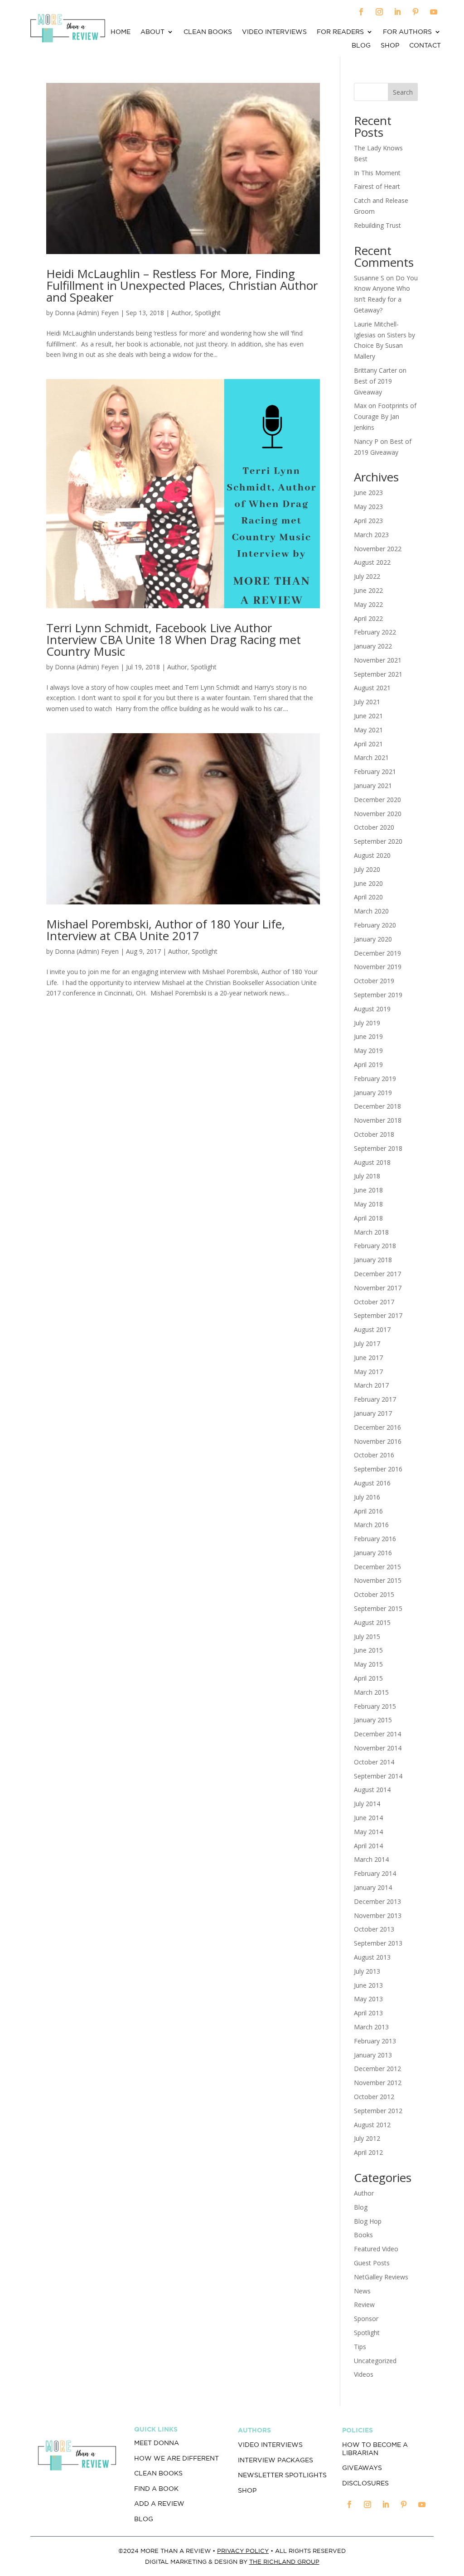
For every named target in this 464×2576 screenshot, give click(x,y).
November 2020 (378, 814)
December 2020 (377, 800)
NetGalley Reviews (381, 2277)
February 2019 (375, 1079)
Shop (390, 46)
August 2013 (372, 1957)
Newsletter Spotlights (282, 2475)
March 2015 (371, 1692)
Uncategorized (375, 2361)
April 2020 (368, 897)
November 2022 (378, 549)
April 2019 (368, 1065)
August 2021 (372, 688)
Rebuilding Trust (377, 225)
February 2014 (375, 1873)
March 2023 (371, 535)
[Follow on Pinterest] (416, 12)
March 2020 (371, 911)
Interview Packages (275, 2460)
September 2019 (378, 995)
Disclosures (365, 2483)
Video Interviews (274, 32)
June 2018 (368, 1190)
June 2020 (368, 883)
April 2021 (368, 744)
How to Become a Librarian (375, 2449)
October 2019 (374, 981)
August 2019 (372, 1009)
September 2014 (378, 1776)
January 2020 (373, 939)
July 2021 (367, 702)
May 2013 (368, 1999)
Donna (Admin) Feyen (87, 313)
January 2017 (373, 1413)
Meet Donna (157, 2443)
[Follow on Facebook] (361, 12)
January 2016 (373, 1553)
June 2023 (368, 493)
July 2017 (367, 1343)
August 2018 (372, 1162)
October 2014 (374, 1762)
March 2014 (371, 1859)
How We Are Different (176, 2458)
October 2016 (374, 1455)
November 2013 (378, 1915)
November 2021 (378, 660)
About (152, 32)
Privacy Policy (243, 2551)
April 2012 (368, 2152)
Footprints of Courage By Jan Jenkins (385, 416)
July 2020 (367, 869)
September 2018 (378, 1148)
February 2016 (375, 1539)
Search (403, 92)
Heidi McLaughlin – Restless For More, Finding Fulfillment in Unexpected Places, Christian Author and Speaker (182, 285)
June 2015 (368, 1650)
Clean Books (208, 32)
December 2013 (377, 1901)
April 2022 (368, 618)
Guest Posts (372, 2263)
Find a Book (156, 2489)
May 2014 (368, 1832)
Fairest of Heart (377, 186)
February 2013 (375, 2041)
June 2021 (368, 716)
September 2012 (378, 2111)
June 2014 (368, 1818)
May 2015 (368, 1664)
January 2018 (373, 1260)
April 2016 (368, 1511)
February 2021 (375, 771)
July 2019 (367, 1023)
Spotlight (208, 313)
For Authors (407, 32)
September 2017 (378, 1315)
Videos (364, 2374)
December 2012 (377, 2069)
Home (121, 32)
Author (181, 313)
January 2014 (373, 1887)
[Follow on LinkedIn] (397, 12)
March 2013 (371, 2027)
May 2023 (368, 507)
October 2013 (374, 1929)
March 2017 (371, 1385)
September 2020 (378, 841)
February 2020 (375, 925)
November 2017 (378, 1288)
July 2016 (367, 1497)
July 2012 (367, 2138)
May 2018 (368, 1204)
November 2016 (378, 1441)
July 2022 (367, 576)
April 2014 (368, 1846)
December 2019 (377, 953)
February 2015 (375, 1706)
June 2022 (368, 590)
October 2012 (374, 2097)
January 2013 (373, 2055)
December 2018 (377, 1106)
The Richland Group (284, 2562)
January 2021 (373, 786)
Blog (361, 46)
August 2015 (372, 1622)
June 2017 (368, 1358)
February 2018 (375, 1246)
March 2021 (371, 757)
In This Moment (377, 173)
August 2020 (372, 855)
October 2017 (374, 1302)
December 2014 (377, 1734)
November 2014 (378, 1748)
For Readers (340, 32)
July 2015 (367, 1636)
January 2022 (373, 646)
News (362, 2291)
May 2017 (368, 1372)
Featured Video (376, 2249)
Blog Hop (368, 2221)
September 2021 (378, 674)
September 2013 (378, 1943)
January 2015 (373, 1720)
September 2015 (378, 1608)
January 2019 (373, 1093)
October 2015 (374, 1594)
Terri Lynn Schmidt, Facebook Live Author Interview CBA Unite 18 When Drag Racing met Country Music (174, 639)
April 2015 (368, 1678)
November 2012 (378, 2083)
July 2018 (367, 1176)
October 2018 (374, 1134)
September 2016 (378, 1469)
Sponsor (366, 2319)
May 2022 (368, 604)
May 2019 (368, 1050)
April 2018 (368, 1218)
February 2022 (375, 632)
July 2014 (367, 1804)
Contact (425, 46)
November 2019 (378, 967)
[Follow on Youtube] (434, 12)
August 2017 (372, 1329)
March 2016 (371, 1525)
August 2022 (372, 562)
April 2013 (368, 2013)
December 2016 (377, 1427)
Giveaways (362, 2468)
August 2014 (372, 1790)
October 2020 (374, 827)
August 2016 (372, 1483)
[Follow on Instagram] (379, 12)
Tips (360, 2347)
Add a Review (159, 2504)
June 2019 (368, 1036)
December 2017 (377, 1274)
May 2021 (368, 730)
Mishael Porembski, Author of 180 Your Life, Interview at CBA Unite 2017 (166, 930)
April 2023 (368, 521)
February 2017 (375, 1399)
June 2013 (368, 1985)
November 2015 (378, 1580)
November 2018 (378, 1120)
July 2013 (367, 1971)
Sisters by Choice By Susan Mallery (384, 346)
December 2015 (377, 1567)
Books (363, 2235)
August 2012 (372, 2125)
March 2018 (371, 1232)
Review (364, 2304)
